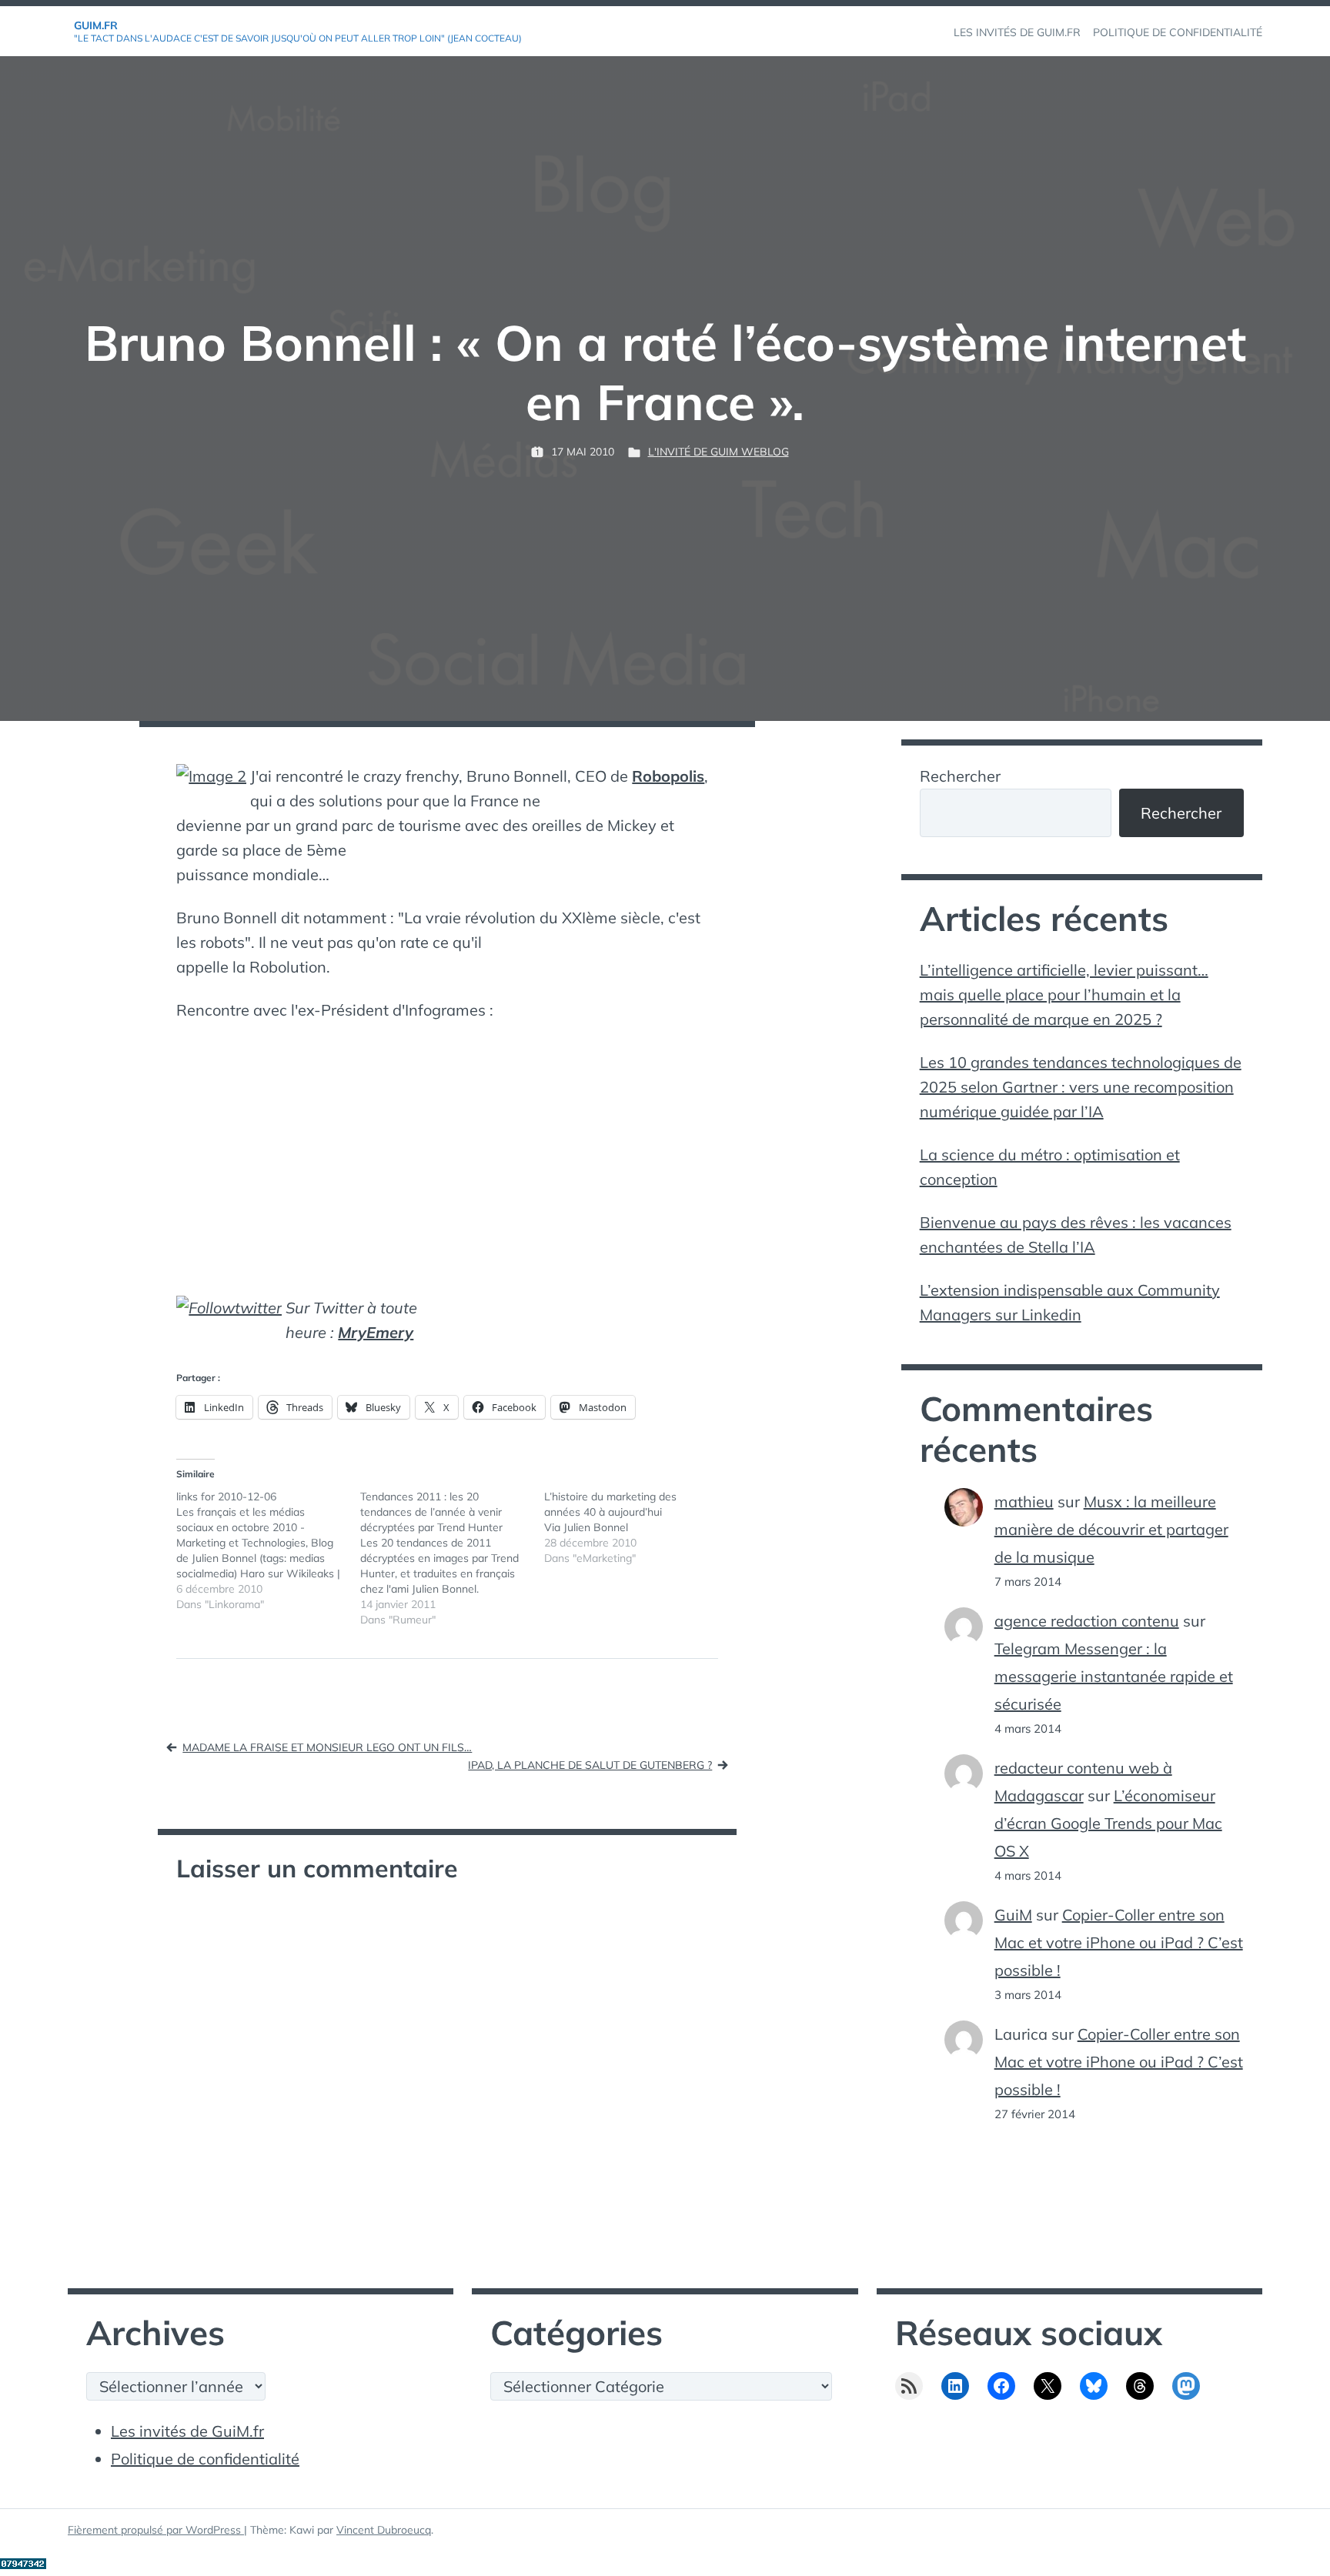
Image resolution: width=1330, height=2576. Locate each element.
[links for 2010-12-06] (268, 1550)
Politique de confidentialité (205, 2459)
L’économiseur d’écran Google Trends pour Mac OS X (1108, 1823)
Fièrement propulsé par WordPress (156, 2530)
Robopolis (668, 776)
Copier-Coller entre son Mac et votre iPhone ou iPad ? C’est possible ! (1119, 1942)
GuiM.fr (96, 25)
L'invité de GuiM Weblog (718, 452)
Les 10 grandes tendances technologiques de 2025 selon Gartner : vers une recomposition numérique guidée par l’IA (1081, 1087)
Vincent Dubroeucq (384, 2530)
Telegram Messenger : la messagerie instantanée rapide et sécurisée (1114, 1676)
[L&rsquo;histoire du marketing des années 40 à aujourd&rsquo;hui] (636, 1527)
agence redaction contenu (1087, 1621)
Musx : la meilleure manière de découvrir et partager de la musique (1111, 1529)
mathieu (1024, 1502)
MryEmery (376, 1332)
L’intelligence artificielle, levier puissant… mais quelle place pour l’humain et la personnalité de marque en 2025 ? (1064, 994)
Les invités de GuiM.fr (187, 2431)
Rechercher (960, 776)
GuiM (1013, 1915)
